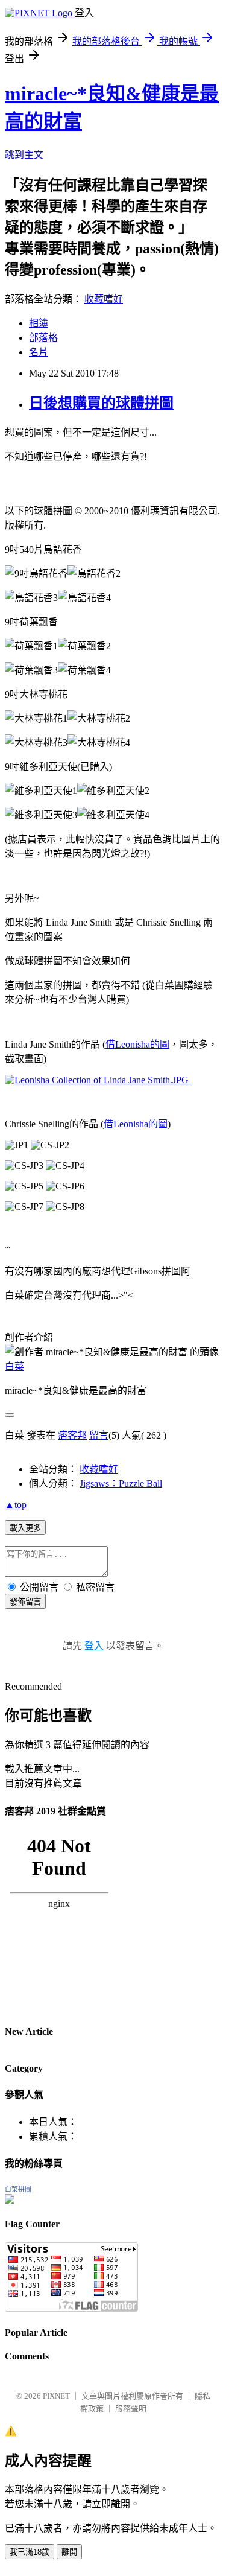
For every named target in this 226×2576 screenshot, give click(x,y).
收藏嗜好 (104, 299)
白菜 (14, 1366)
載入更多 (25, 1528)
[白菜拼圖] (10, 2200)
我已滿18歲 (30, 2552)
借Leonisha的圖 (137, 1044)
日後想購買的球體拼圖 (101, 403)
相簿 (39, 323)
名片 (39, 352)
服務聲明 (131, 2409)
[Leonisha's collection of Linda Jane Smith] (97, 1080)
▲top (16, 1505)
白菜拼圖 (18, 2189)
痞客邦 (72, 1435)
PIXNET (56, 2396)
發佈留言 (25, 1602)
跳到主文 (24, 155)
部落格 (43, 338)
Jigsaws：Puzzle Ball (121, 1484)
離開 (69, 2552)
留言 (99, 1435)
